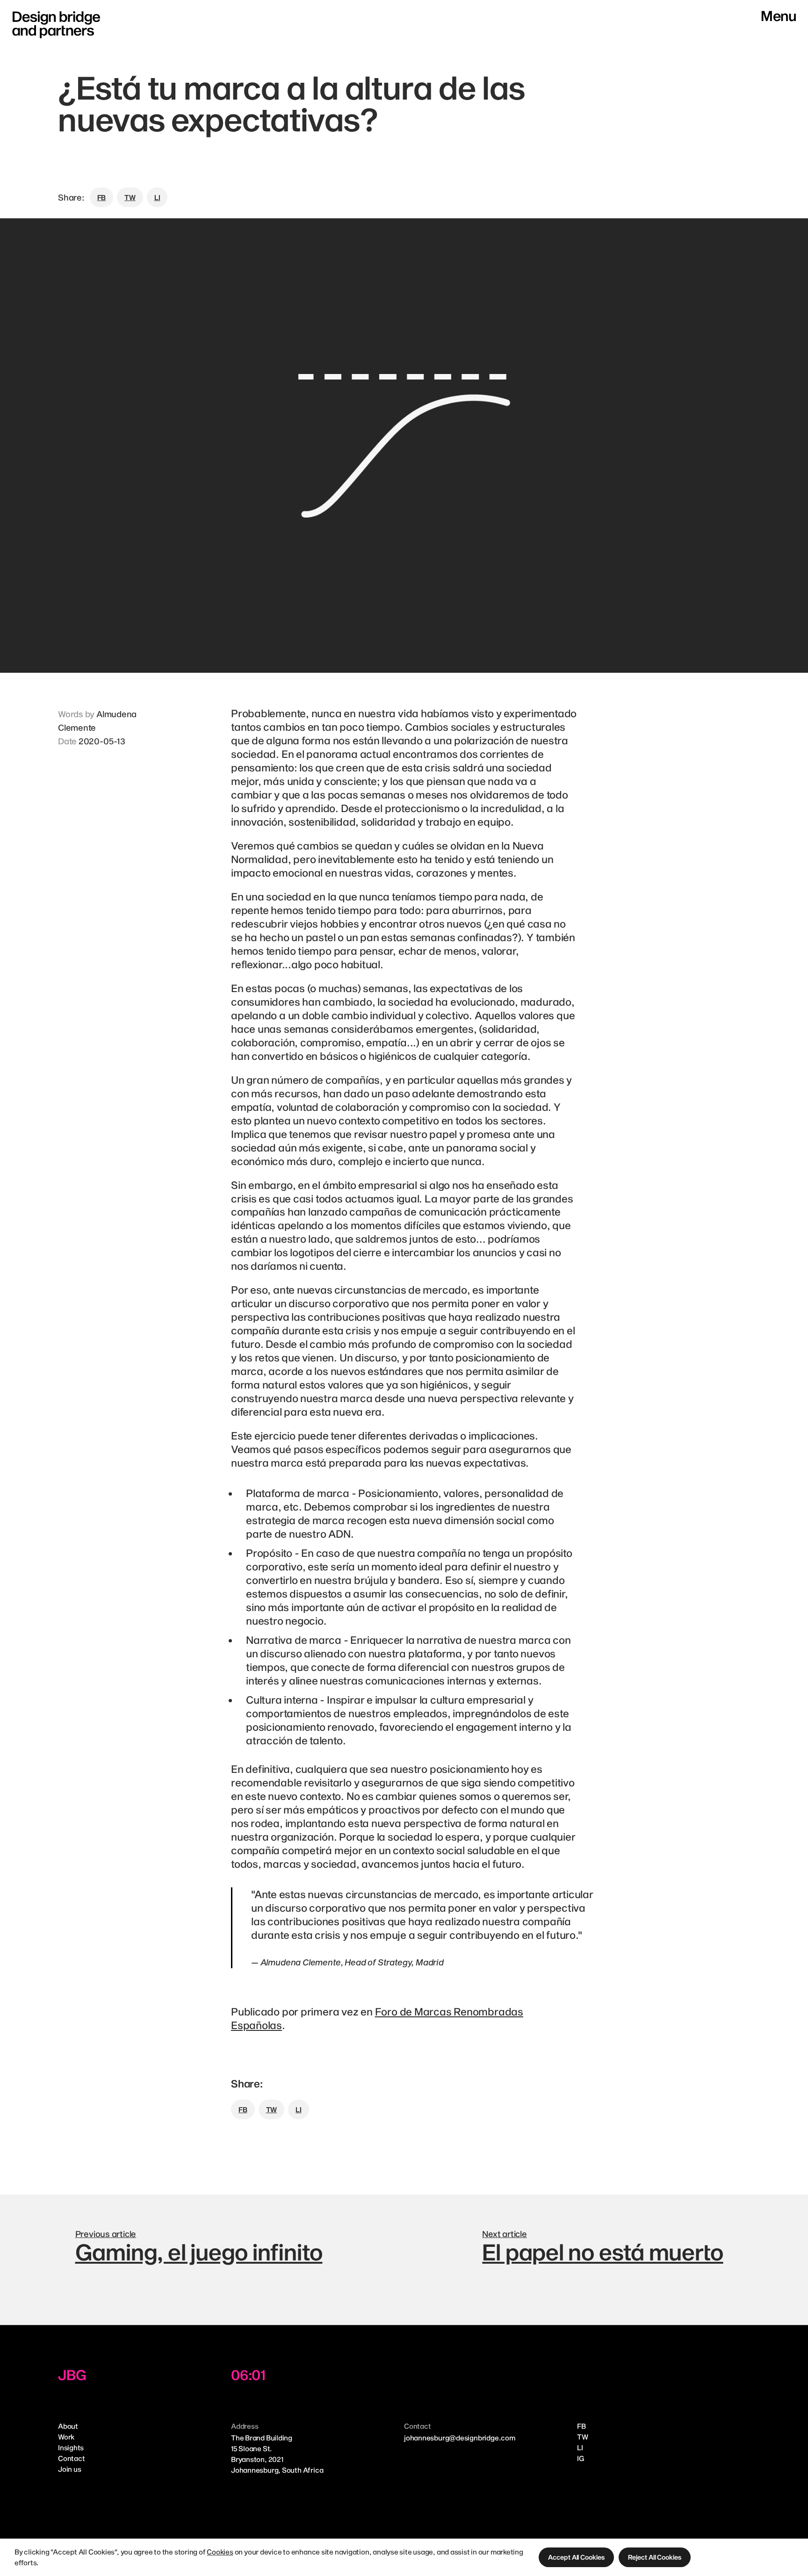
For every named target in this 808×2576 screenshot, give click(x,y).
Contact (71, 2458)
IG (581, 2458)
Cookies (220, 2552)
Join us (69, 2469)
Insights (71, 2447)
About (68, 2426)
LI (580, 2447)
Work (66, 2437)
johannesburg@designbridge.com (460, 2438)
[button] (576, 2557)
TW (583, 2437)
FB (581, 2426)
